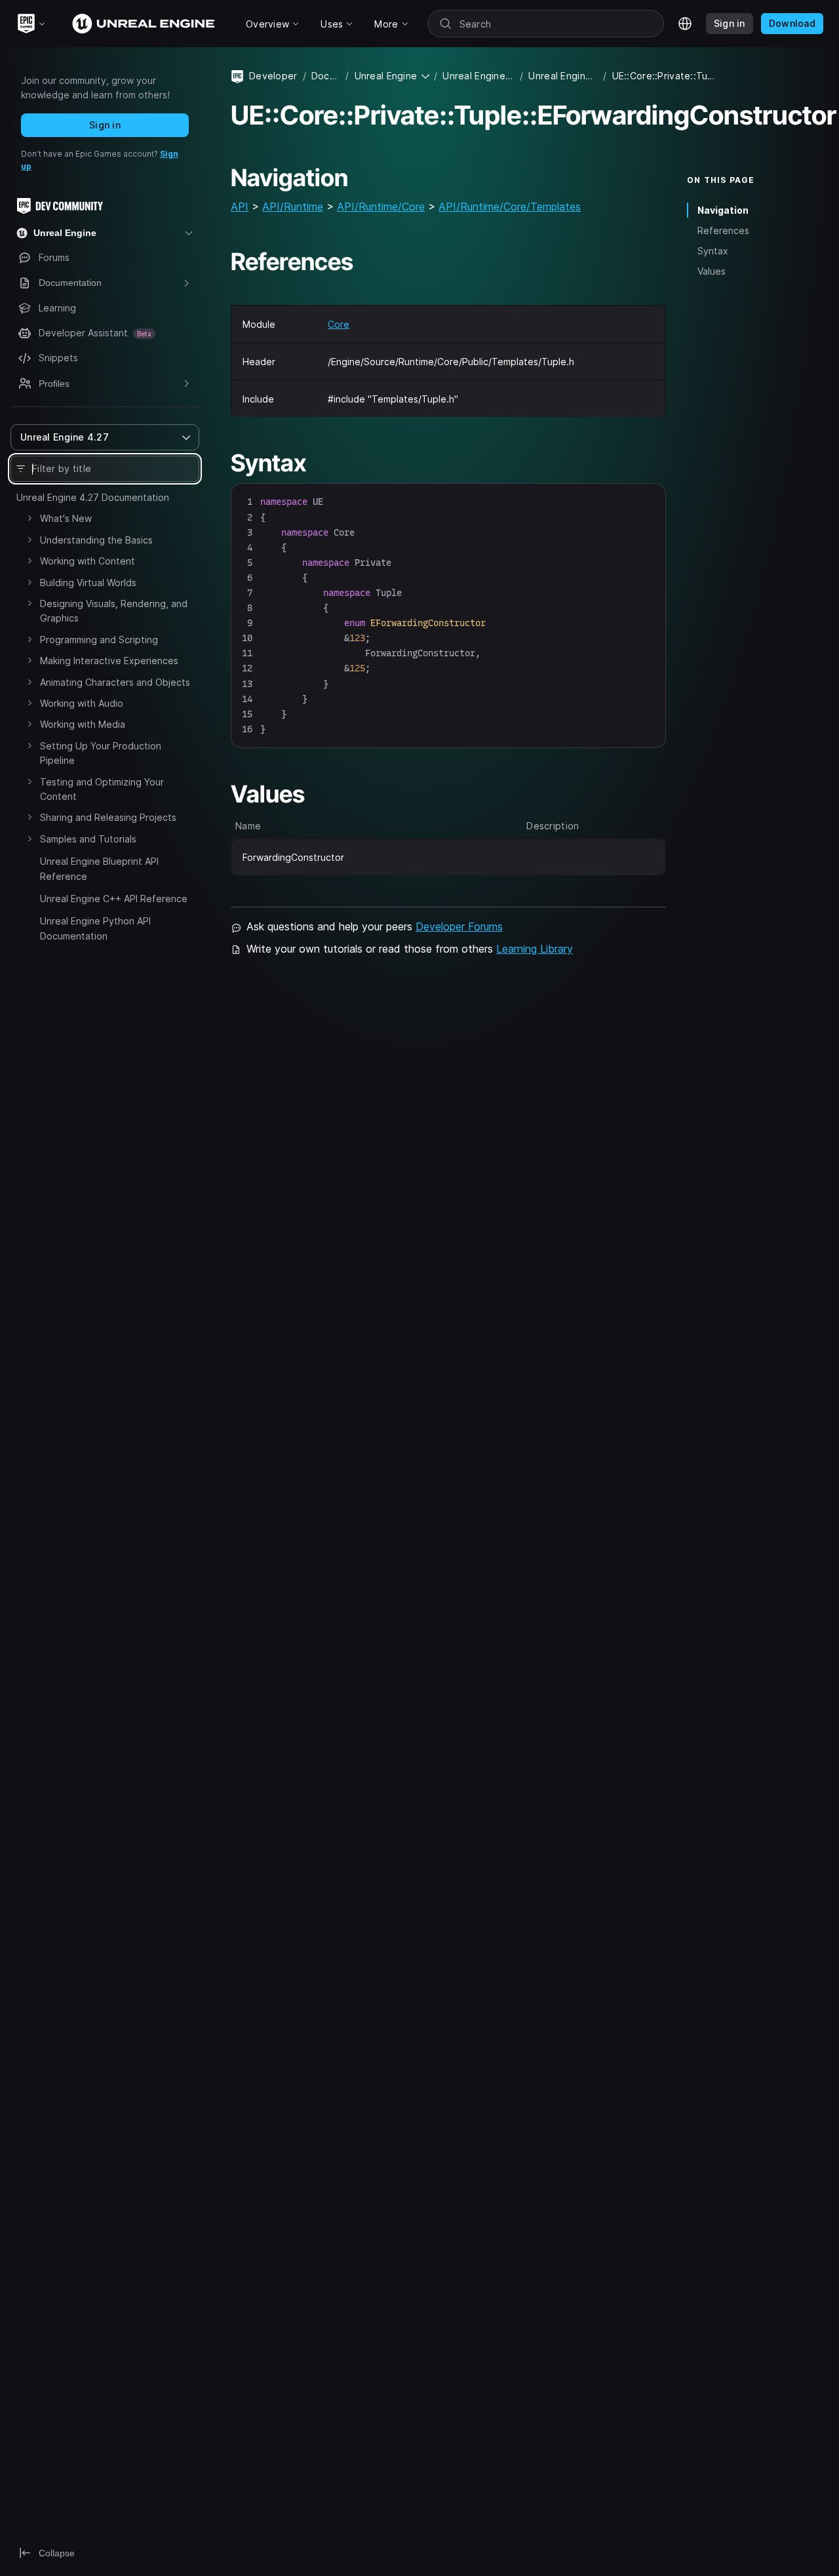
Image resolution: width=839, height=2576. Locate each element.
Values (712, 271)
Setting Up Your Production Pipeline (101, 753)
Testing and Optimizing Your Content (102, 789)
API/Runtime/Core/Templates (510, 207)
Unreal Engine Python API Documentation (95, 928)
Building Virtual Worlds (88, 583)
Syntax (713, 251)
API (240, 207)
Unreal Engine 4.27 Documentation (93, 497)
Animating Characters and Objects (115, 682)
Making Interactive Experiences (109, 661)
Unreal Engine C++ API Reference (114, 899)
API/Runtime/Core (381, 207)
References (723, 230)
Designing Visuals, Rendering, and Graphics (114, 611)
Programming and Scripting (99, 640)
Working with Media (83, 724)
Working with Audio (82, 703)
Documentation (326, 76)
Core (339, 324)
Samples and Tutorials (88, 839)
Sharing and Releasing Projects (108, 817)
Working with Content (88, 561)
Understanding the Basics (96, 540)
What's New (66, 518)
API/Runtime (293, 207)
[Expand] (29, 518)
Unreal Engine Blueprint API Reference (99, 868)
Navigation (723, 210)
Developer (273, 76)
